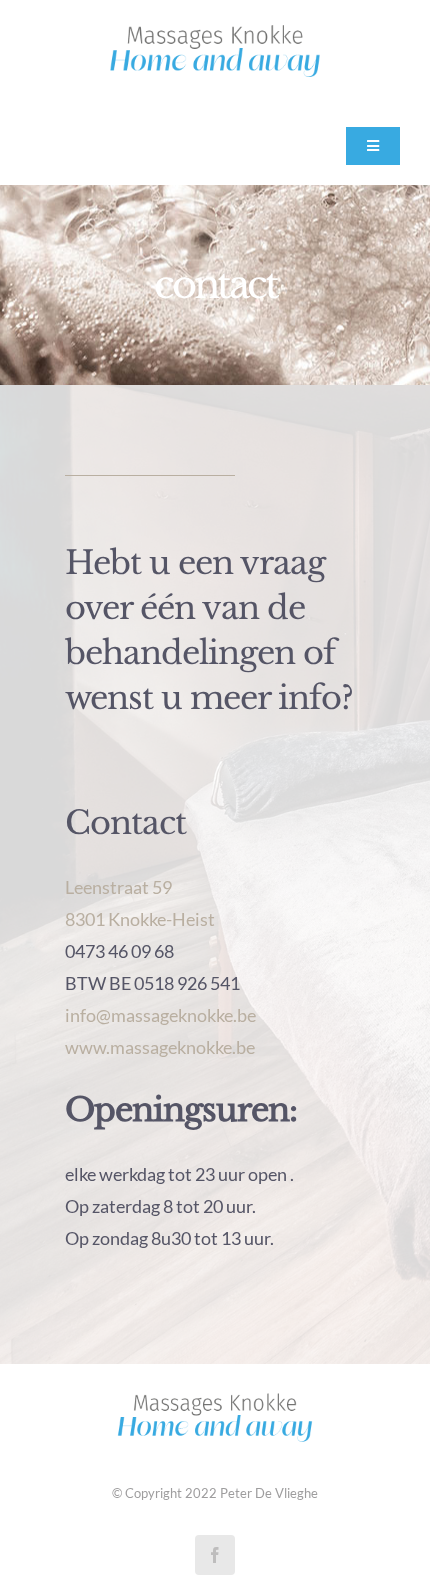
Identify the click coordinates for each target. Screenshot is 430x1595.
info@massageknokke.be (160, 1015)
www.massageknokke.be (160, 1047)
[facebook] (215, 1555)
